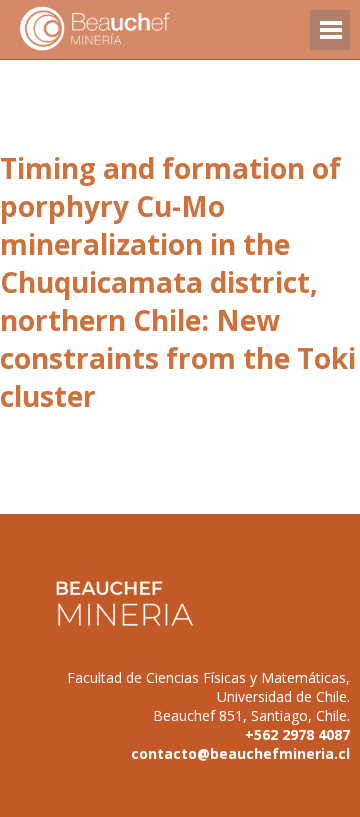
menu (330, 39)
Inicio (130, 29)
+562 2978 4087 (297, 734)
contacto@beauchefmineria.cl (240, 753)
